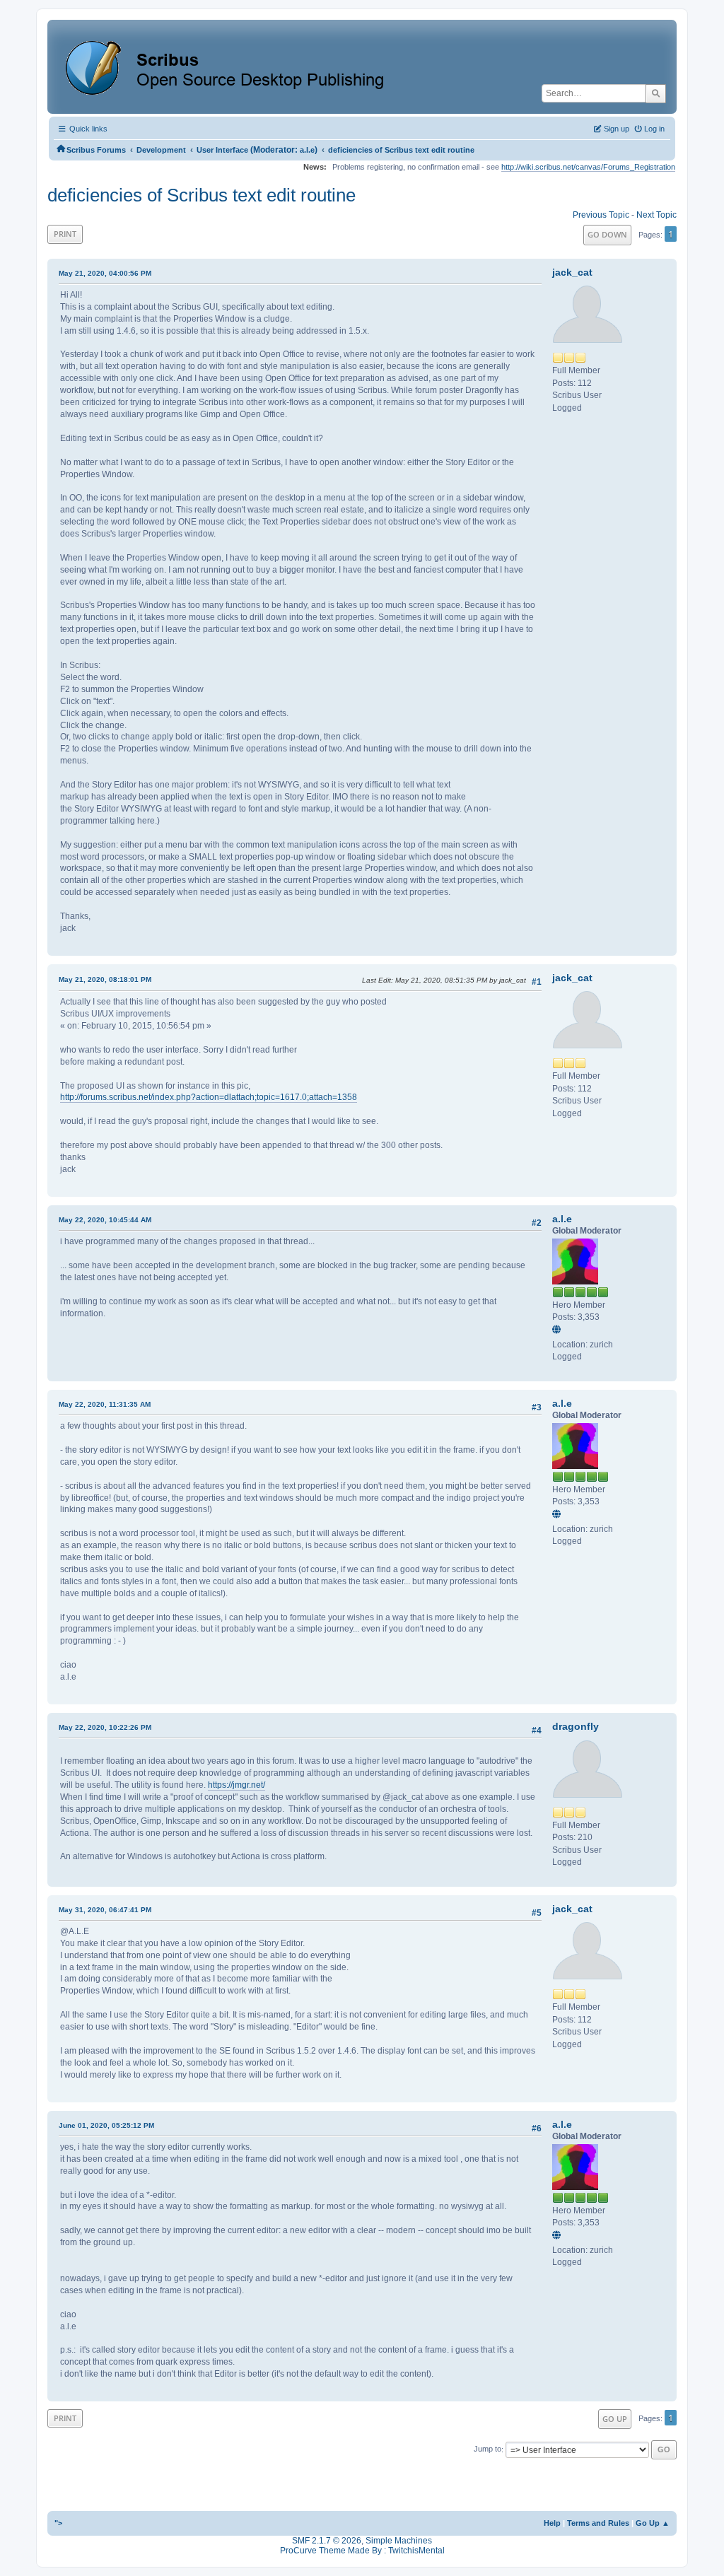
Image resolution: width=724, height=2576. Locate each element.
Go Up (615, 2419)
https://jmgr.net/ (237, 1785)
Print (65, 234)
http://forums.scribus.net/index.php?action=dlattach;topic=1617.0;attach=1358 (209, 1097)
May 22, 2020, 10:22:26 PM (105, 1727)
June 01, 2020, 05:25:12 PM (106, 2125)
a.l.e (307, 150)
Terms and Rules (598, 2523)
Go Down (607, 234)
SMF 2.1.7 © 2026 (327, 2541)
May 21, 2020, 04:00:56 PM (105, 273)
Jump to (487, 2449)
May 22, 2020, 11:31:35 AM (105, 1404)
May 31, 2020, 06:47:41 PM (105, 1910)
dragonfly (576, 1726)
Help (552, 2523)
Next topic (656, 215)
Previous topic (601, 215)
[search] (656, 93)
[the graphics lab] (559, 1330)
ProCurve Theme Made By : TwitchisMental (362, 2551)
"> (58, 2523)
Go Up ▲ (653, 2523)
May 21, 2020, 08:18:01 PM (105, 979)
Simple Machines (399, 2541)
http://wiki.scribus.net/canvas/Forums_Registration (588, 167)
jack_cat (572, 272)
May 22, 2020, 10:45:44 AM (105, 1220)
